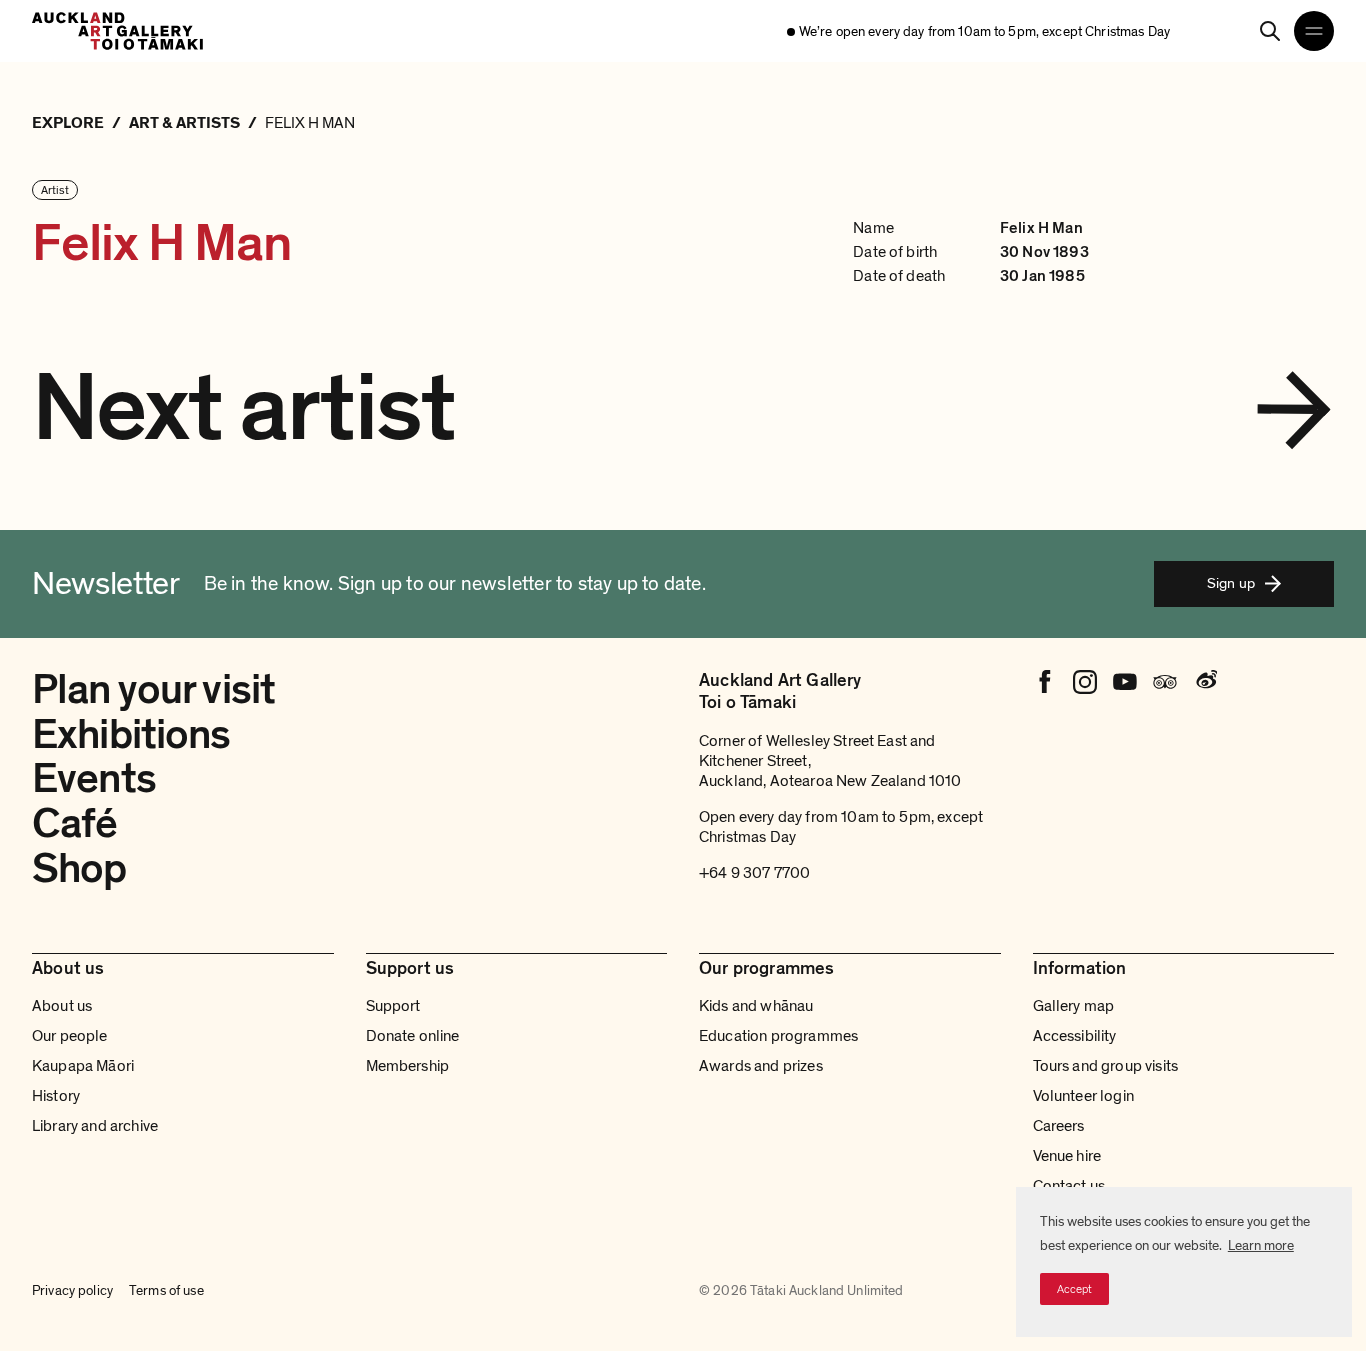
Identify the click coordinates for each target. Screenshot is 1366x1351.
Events (94, 778)
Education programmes (778, 1036)
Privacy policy (72, 1290)
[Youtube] (1125, 682)
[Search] (1270, 31)
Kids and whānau (756, 1006)
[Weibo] (1205, 682)
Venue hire (1067, 1156)
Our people (70, 1036)
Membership (408, 1066)
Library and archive (95, 1126)
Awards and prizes (761, 1066)
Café (75, 823)
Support (393, 1006)
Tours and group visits (1106, 1066)
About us (62, 1006)
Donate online (413, 1036)
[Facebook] (1045, 682)
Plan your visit (153, 689)
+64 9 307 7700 (754, 873)
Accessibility (1075, 1036)
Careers (1059, 1126)
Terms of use (166, 1290)
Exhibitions (131, 734)
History (56, 1096)
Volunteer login (1083, 1096)
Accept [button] (1074, 1289)
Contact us (1069, 1186)
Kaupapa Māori (83, 1066)
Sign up (1231, 583)
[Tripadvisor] (1165, 682)
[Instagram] (1085, 682)
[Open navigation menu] (1314, 31)
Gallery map (1074, 1006)
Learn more (1261, 1245)
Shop (79, 868)
